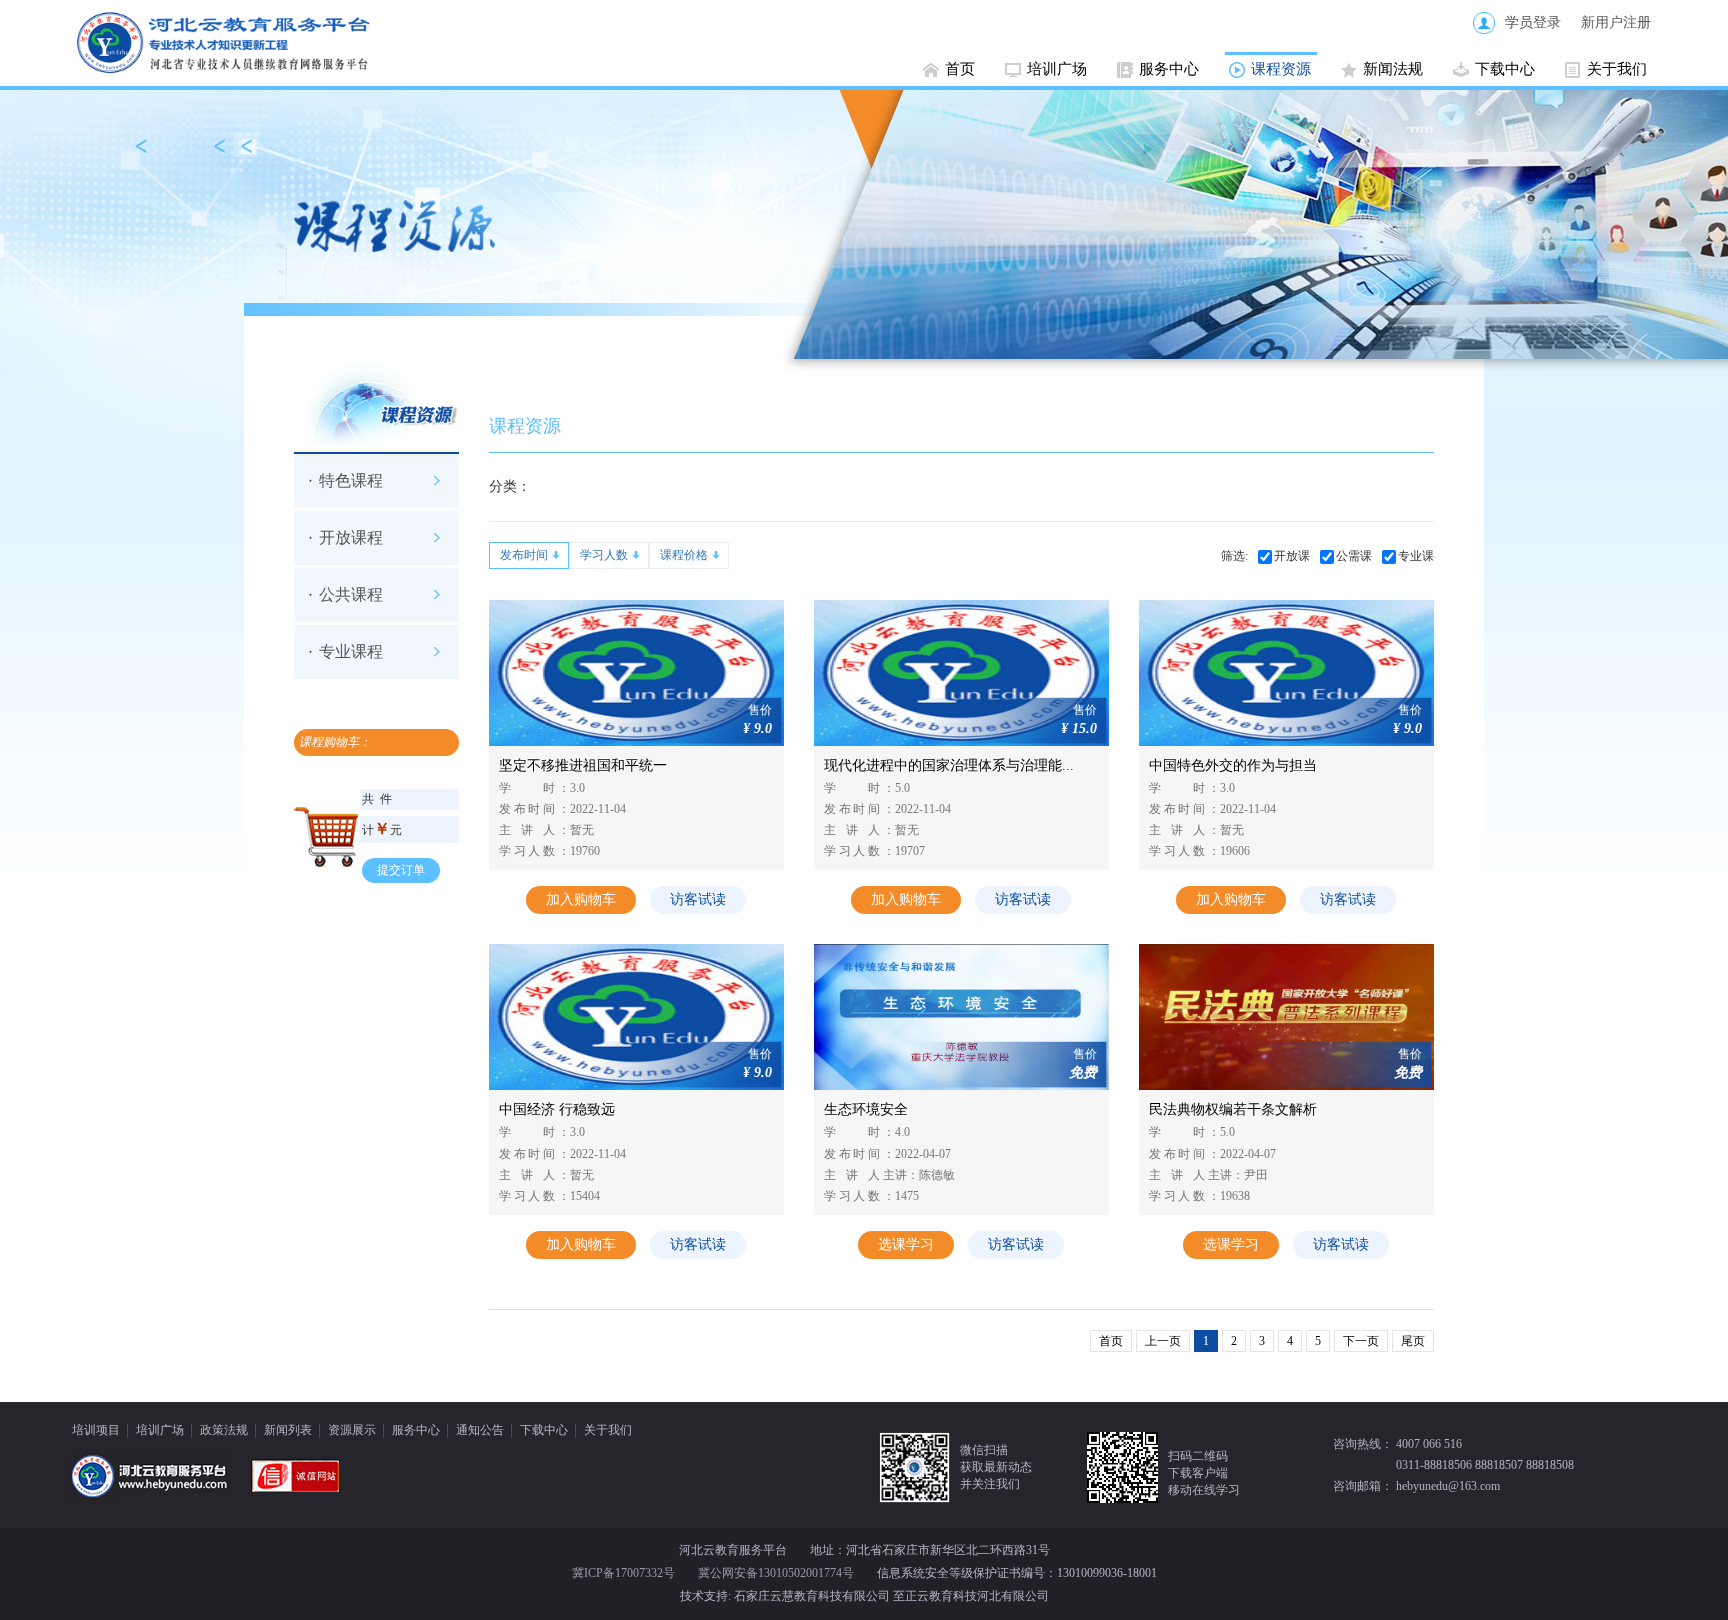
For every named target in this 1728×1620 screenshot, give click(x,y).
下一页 (1361, 1341)
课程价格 (684, 555)
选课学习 (906, 1244)
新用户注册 (1616, 22)
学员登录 (1533, 22)
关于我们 (1617, 69)
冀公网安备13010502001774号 (776, 1573)
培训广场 (1057, 69)
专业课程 (351, 651)
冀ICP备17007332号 (623, 1573)
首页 (960, 69)
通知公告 (480, 1430)
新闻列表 (288, 1430)
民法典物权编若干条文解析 (1233, 1109)
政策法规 (224, 1430)
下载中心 (1505, 69)
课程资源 (1281, 69)
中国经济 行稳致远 (557, 1109)
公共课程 (351, 594)
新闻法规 (1393, 69)
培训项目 (96, 1430)
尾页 (1413, 1341)
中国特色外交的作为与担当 (1233, 765)
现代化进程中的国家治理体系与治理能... (949, 765)
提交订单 (401, 870)
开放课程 (351, 537)
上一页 (1163, 1341)
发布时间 (524, 555)
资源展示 (352, 1430)
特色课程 (351, 480)
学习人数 (604, 555)
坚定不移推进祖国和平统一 (583, 765)
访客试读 (698, 899)
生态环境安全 (866, 1109)
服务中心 (1169, 69)
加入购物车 (581, 899)
